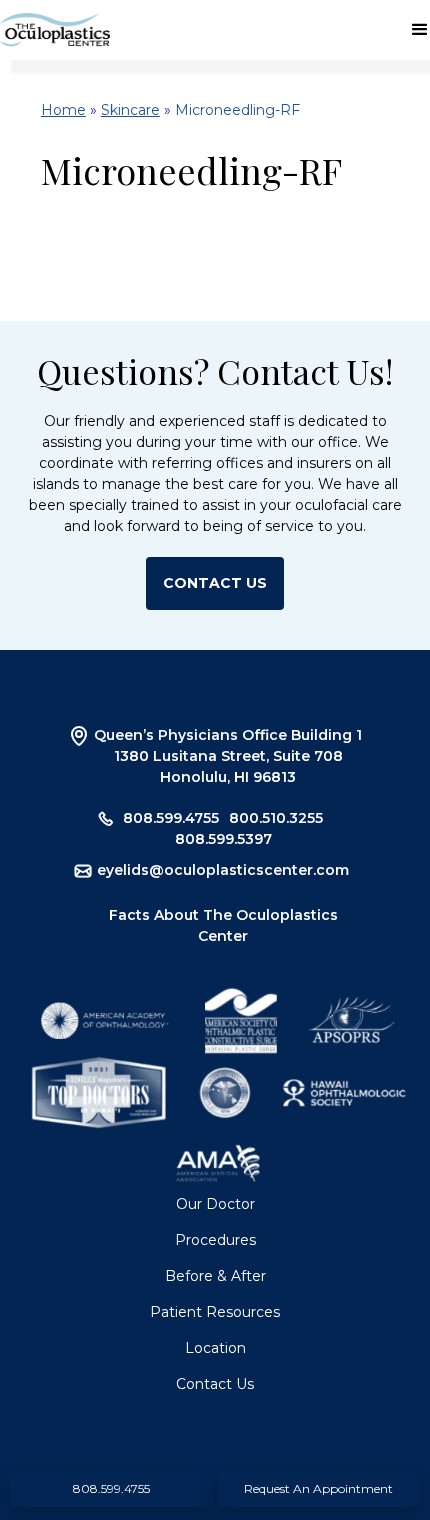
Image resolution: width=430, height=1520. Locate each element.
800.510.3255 (276, 818)
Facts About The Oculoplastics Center (223, 925)
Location (215, 1348)
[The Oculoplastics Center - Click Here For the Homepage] (55, 30)
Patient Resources (215, 1312)
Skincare (130, 110)
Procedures (215, 1240)
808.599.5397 (223, 839)
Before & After (215, 1276)
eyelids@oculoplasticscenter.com (223, 870)
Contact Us (215, 1384)
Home (63, 110)
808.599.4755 (171, 818)
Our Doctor (215, 1204)
